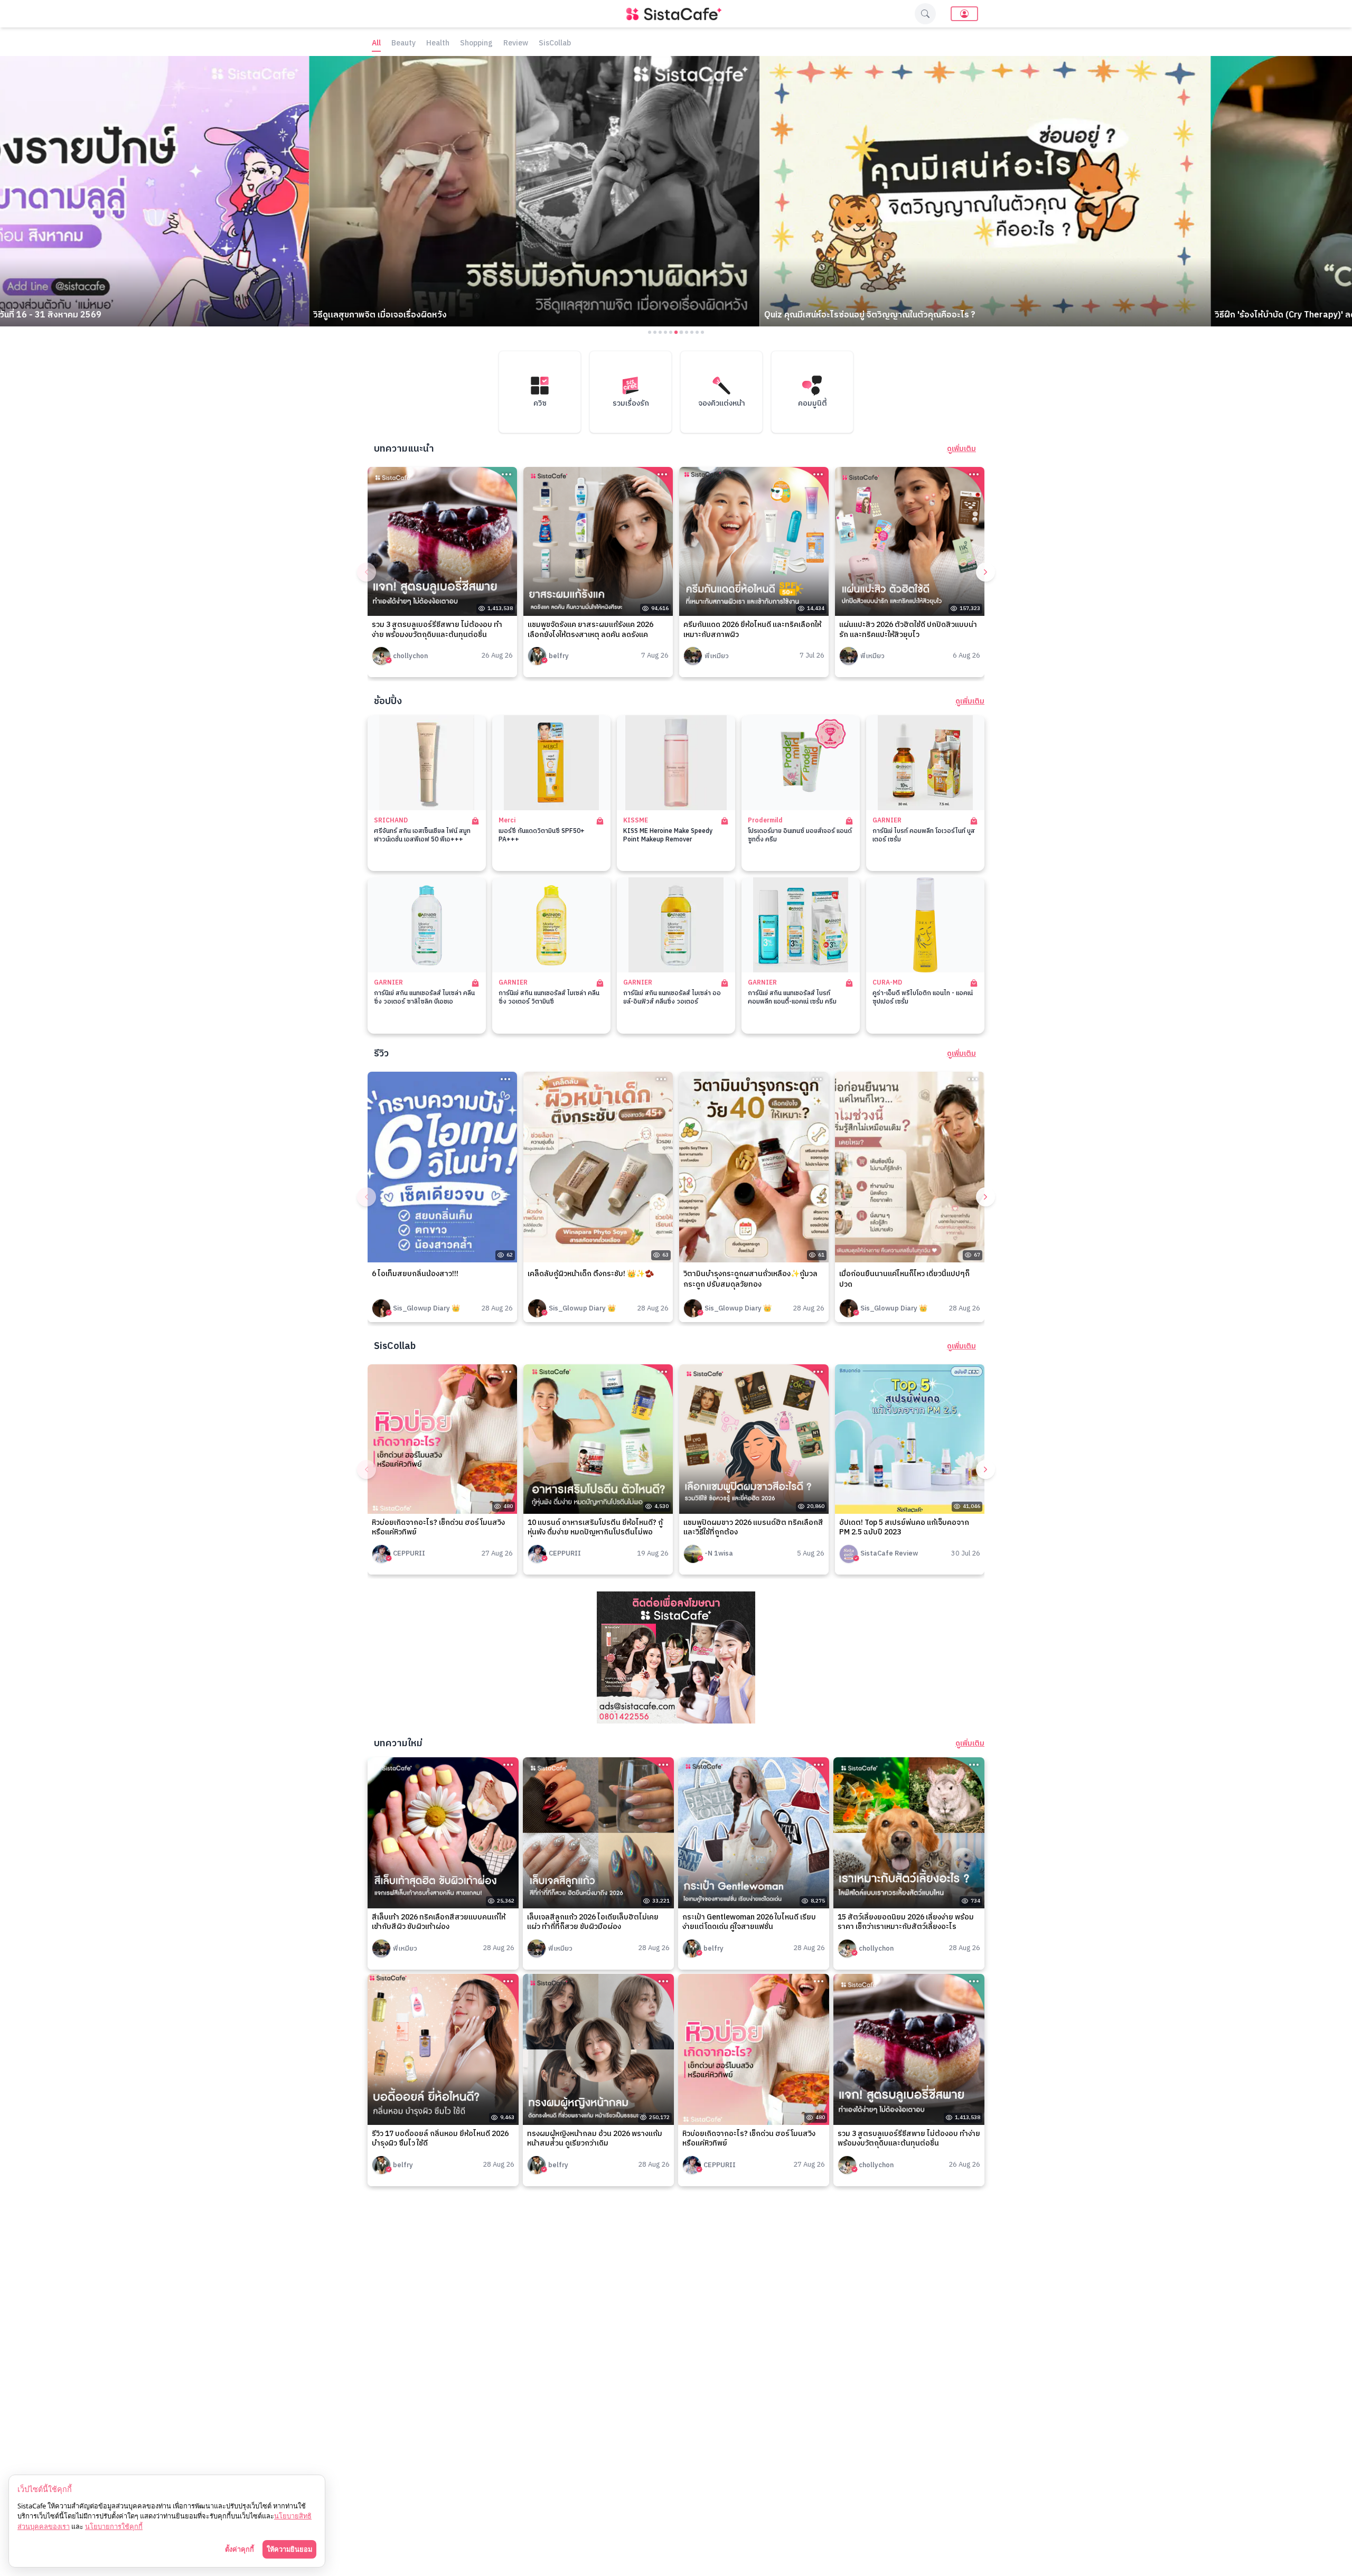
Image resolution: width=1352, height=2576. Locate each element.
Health (438, 44)
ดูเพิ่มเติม (961, 449)
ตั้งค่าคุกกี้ (240, 2549)
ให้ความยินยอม (289, 2549)
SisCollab (555, 44)
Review (516, 44)
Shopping (476, 44)
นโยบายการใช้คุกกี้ (114, 2526)
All (376, 44)
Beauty (403, 44)
